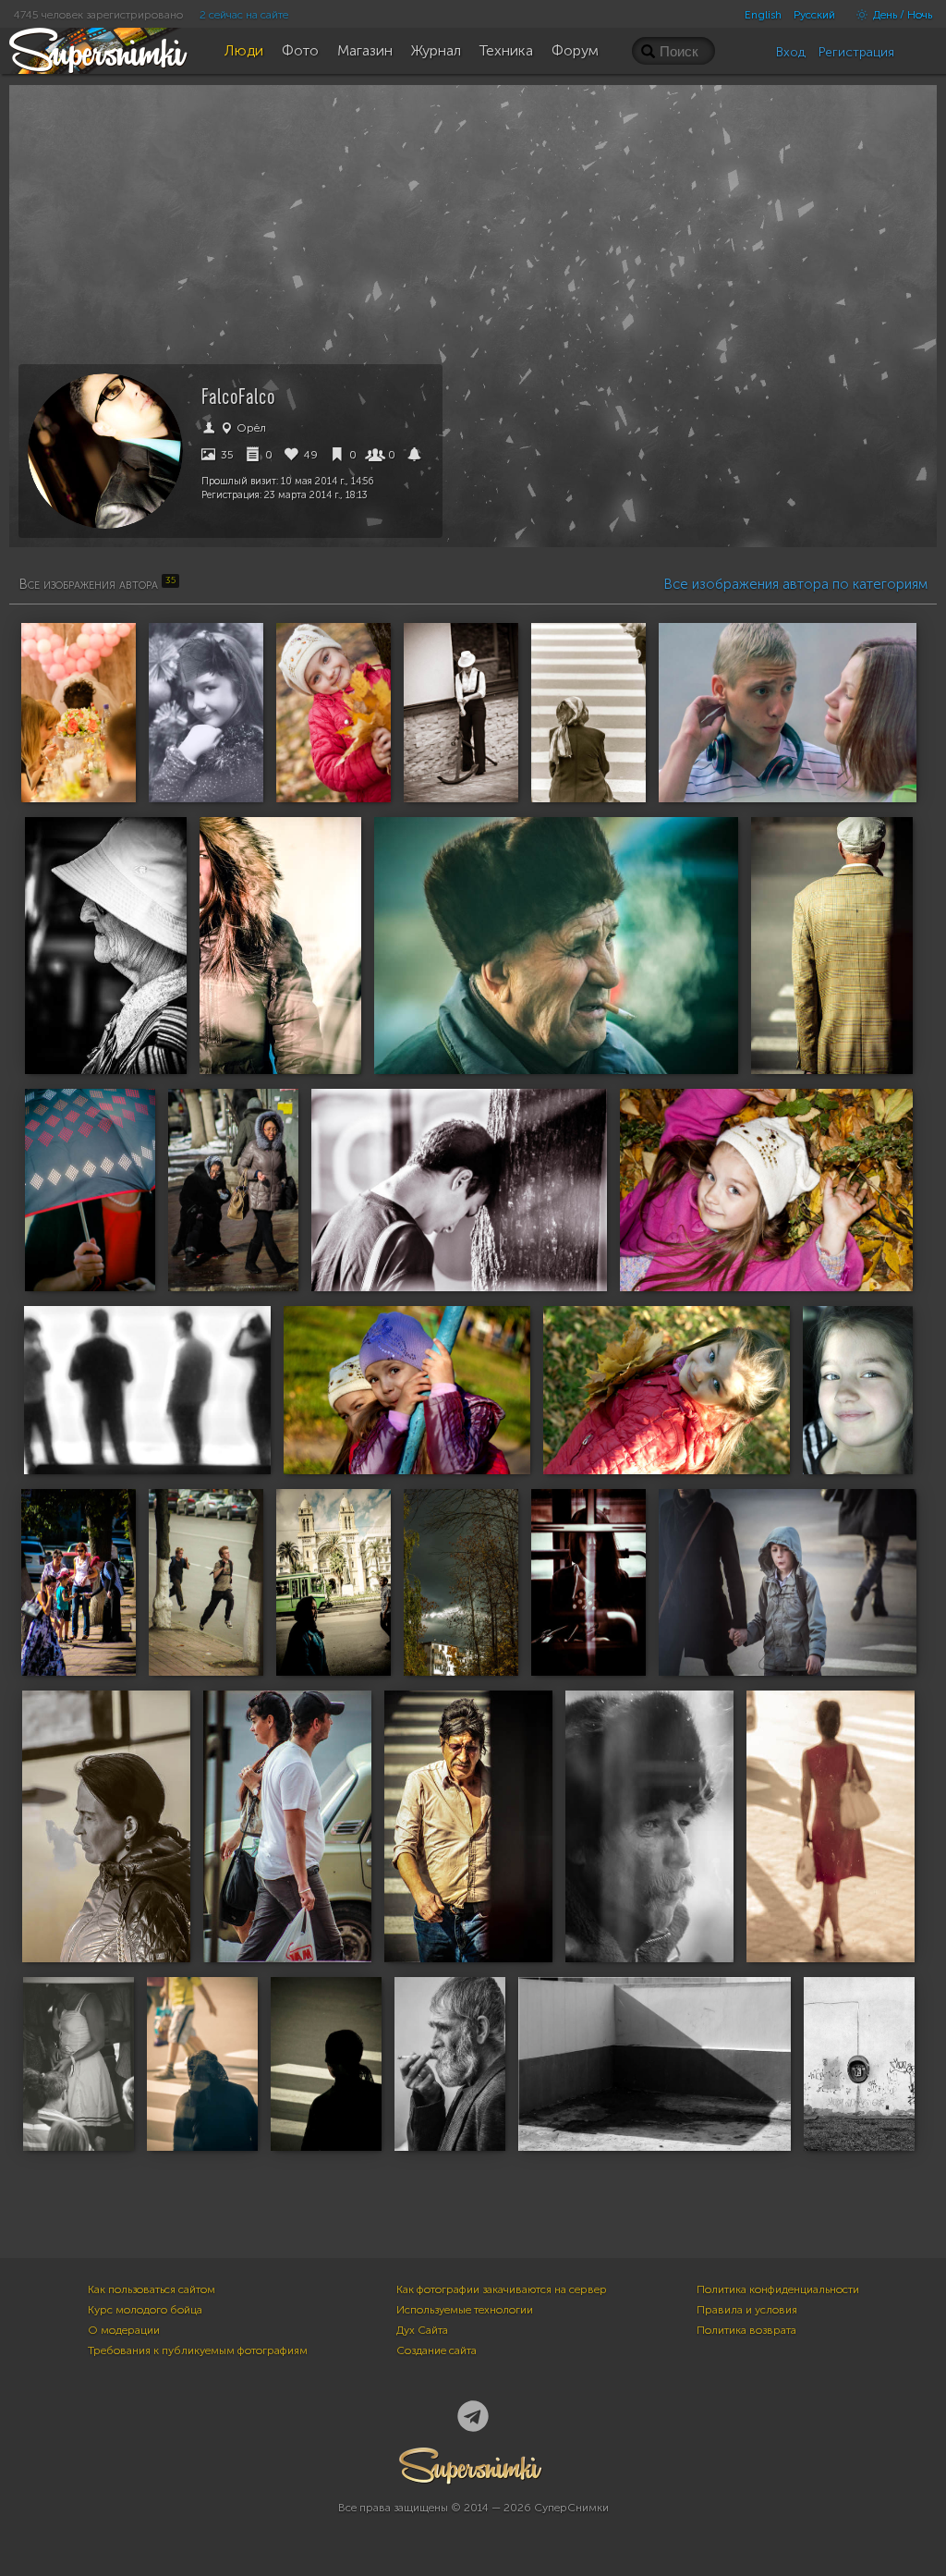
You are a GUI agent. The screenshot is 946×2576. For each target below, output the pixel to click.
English (763, 15)
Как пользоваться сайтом (152, 2289)
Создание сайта (437, 2350)
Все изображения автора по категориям (795, 584)
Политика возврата (746, 2330)
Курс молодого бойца (145, 2310)
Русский (814, 15)
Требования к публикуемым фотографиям (198, 2350)
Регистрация (856, 52)
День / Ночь (901, 15)
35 (226, 455)
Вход (791, 52)
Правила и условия (747, 2310)
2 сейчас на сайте (244, 15)
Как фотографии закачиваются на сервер (502, 2289)
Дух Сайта (422, 2330)
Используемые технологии (465, 2310)
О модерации (124, 2330)
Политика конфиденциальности (778, 2289)
